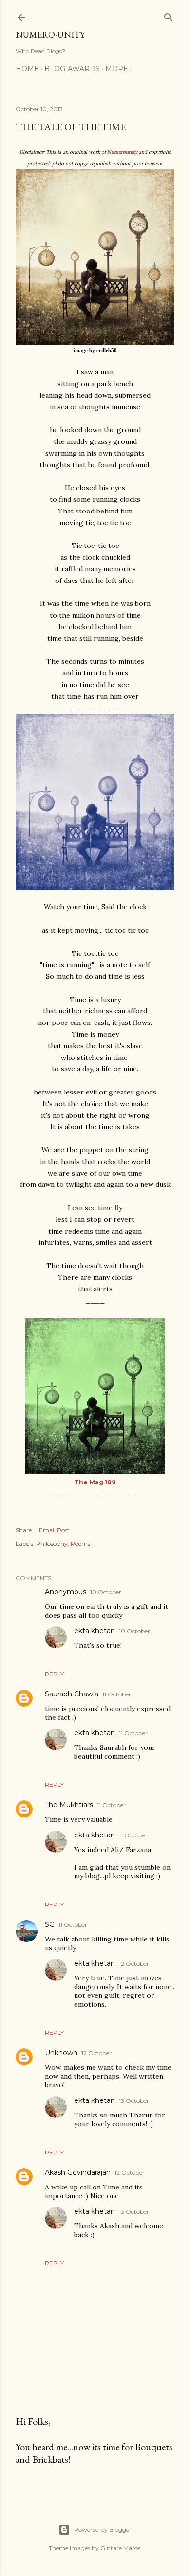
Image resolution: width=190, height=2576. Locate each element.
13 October (134, 2101)
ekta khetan (95, 1631)
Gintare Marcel (121, 2548)
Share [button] (24, 1530)
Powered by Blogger (103, 2530)
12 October (134, 1964)
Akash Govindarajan (78, 2172)
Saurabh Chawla (72, 1694)
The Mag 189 (95, 1482)
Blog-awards (72, 69)
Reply (54, 1674)
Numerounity (122, 152)
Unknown (61, 2053)
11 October (117, 1694)
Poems (80, 1544)
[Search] (169, 15)
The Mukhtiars (69, 1805)
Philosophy (52, 1544)
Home (27, 69)
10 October (106, 1592)
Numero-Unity (50, 35)
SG (50, 1924)
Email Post (54, 1530)
